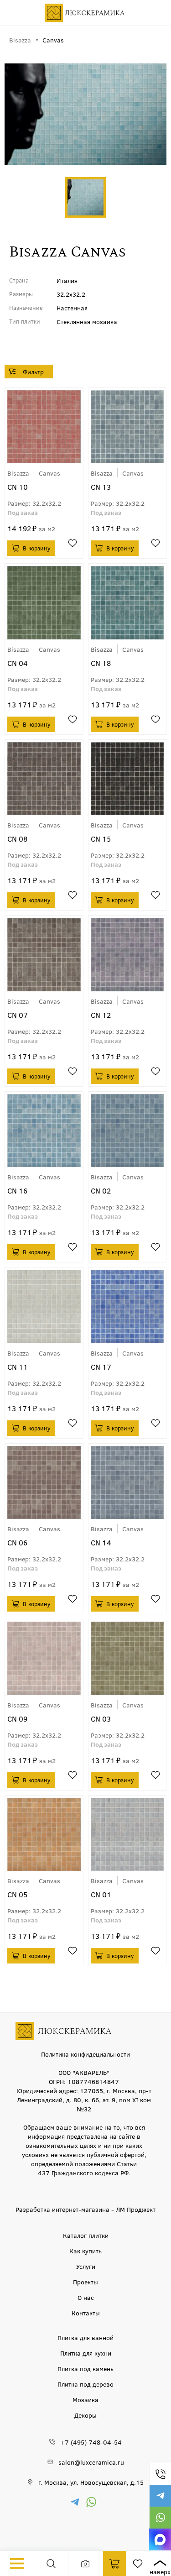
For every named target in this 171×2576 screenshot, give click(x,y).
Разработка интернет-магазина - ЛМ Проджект (85, 2209)
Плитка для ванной (85, 2337)
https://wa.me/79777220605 (160, 2518)
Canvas (49, 473)
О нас (86, 2297)
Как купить (85, 2251)
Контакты (86, 2313)
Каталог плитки (86, 2235)
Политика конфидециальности (85, 2054)
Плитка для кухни (86, 2353)
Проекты (85, 2282)
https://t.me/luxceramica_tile (160, 2496)
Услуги (86, 2266)
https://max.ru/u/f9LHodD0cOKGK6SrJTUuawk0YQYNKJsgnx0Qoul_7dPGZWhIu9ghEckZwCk (160, 2539)
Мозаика (85, 2399)
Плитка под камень (85, 2368)
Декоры (85, 2415)
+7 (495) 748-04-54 (160, 2474)
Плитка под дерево (85, 2384)
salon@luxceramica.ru (91, 2462)
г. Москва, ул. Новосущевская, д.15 (91, 2482)
